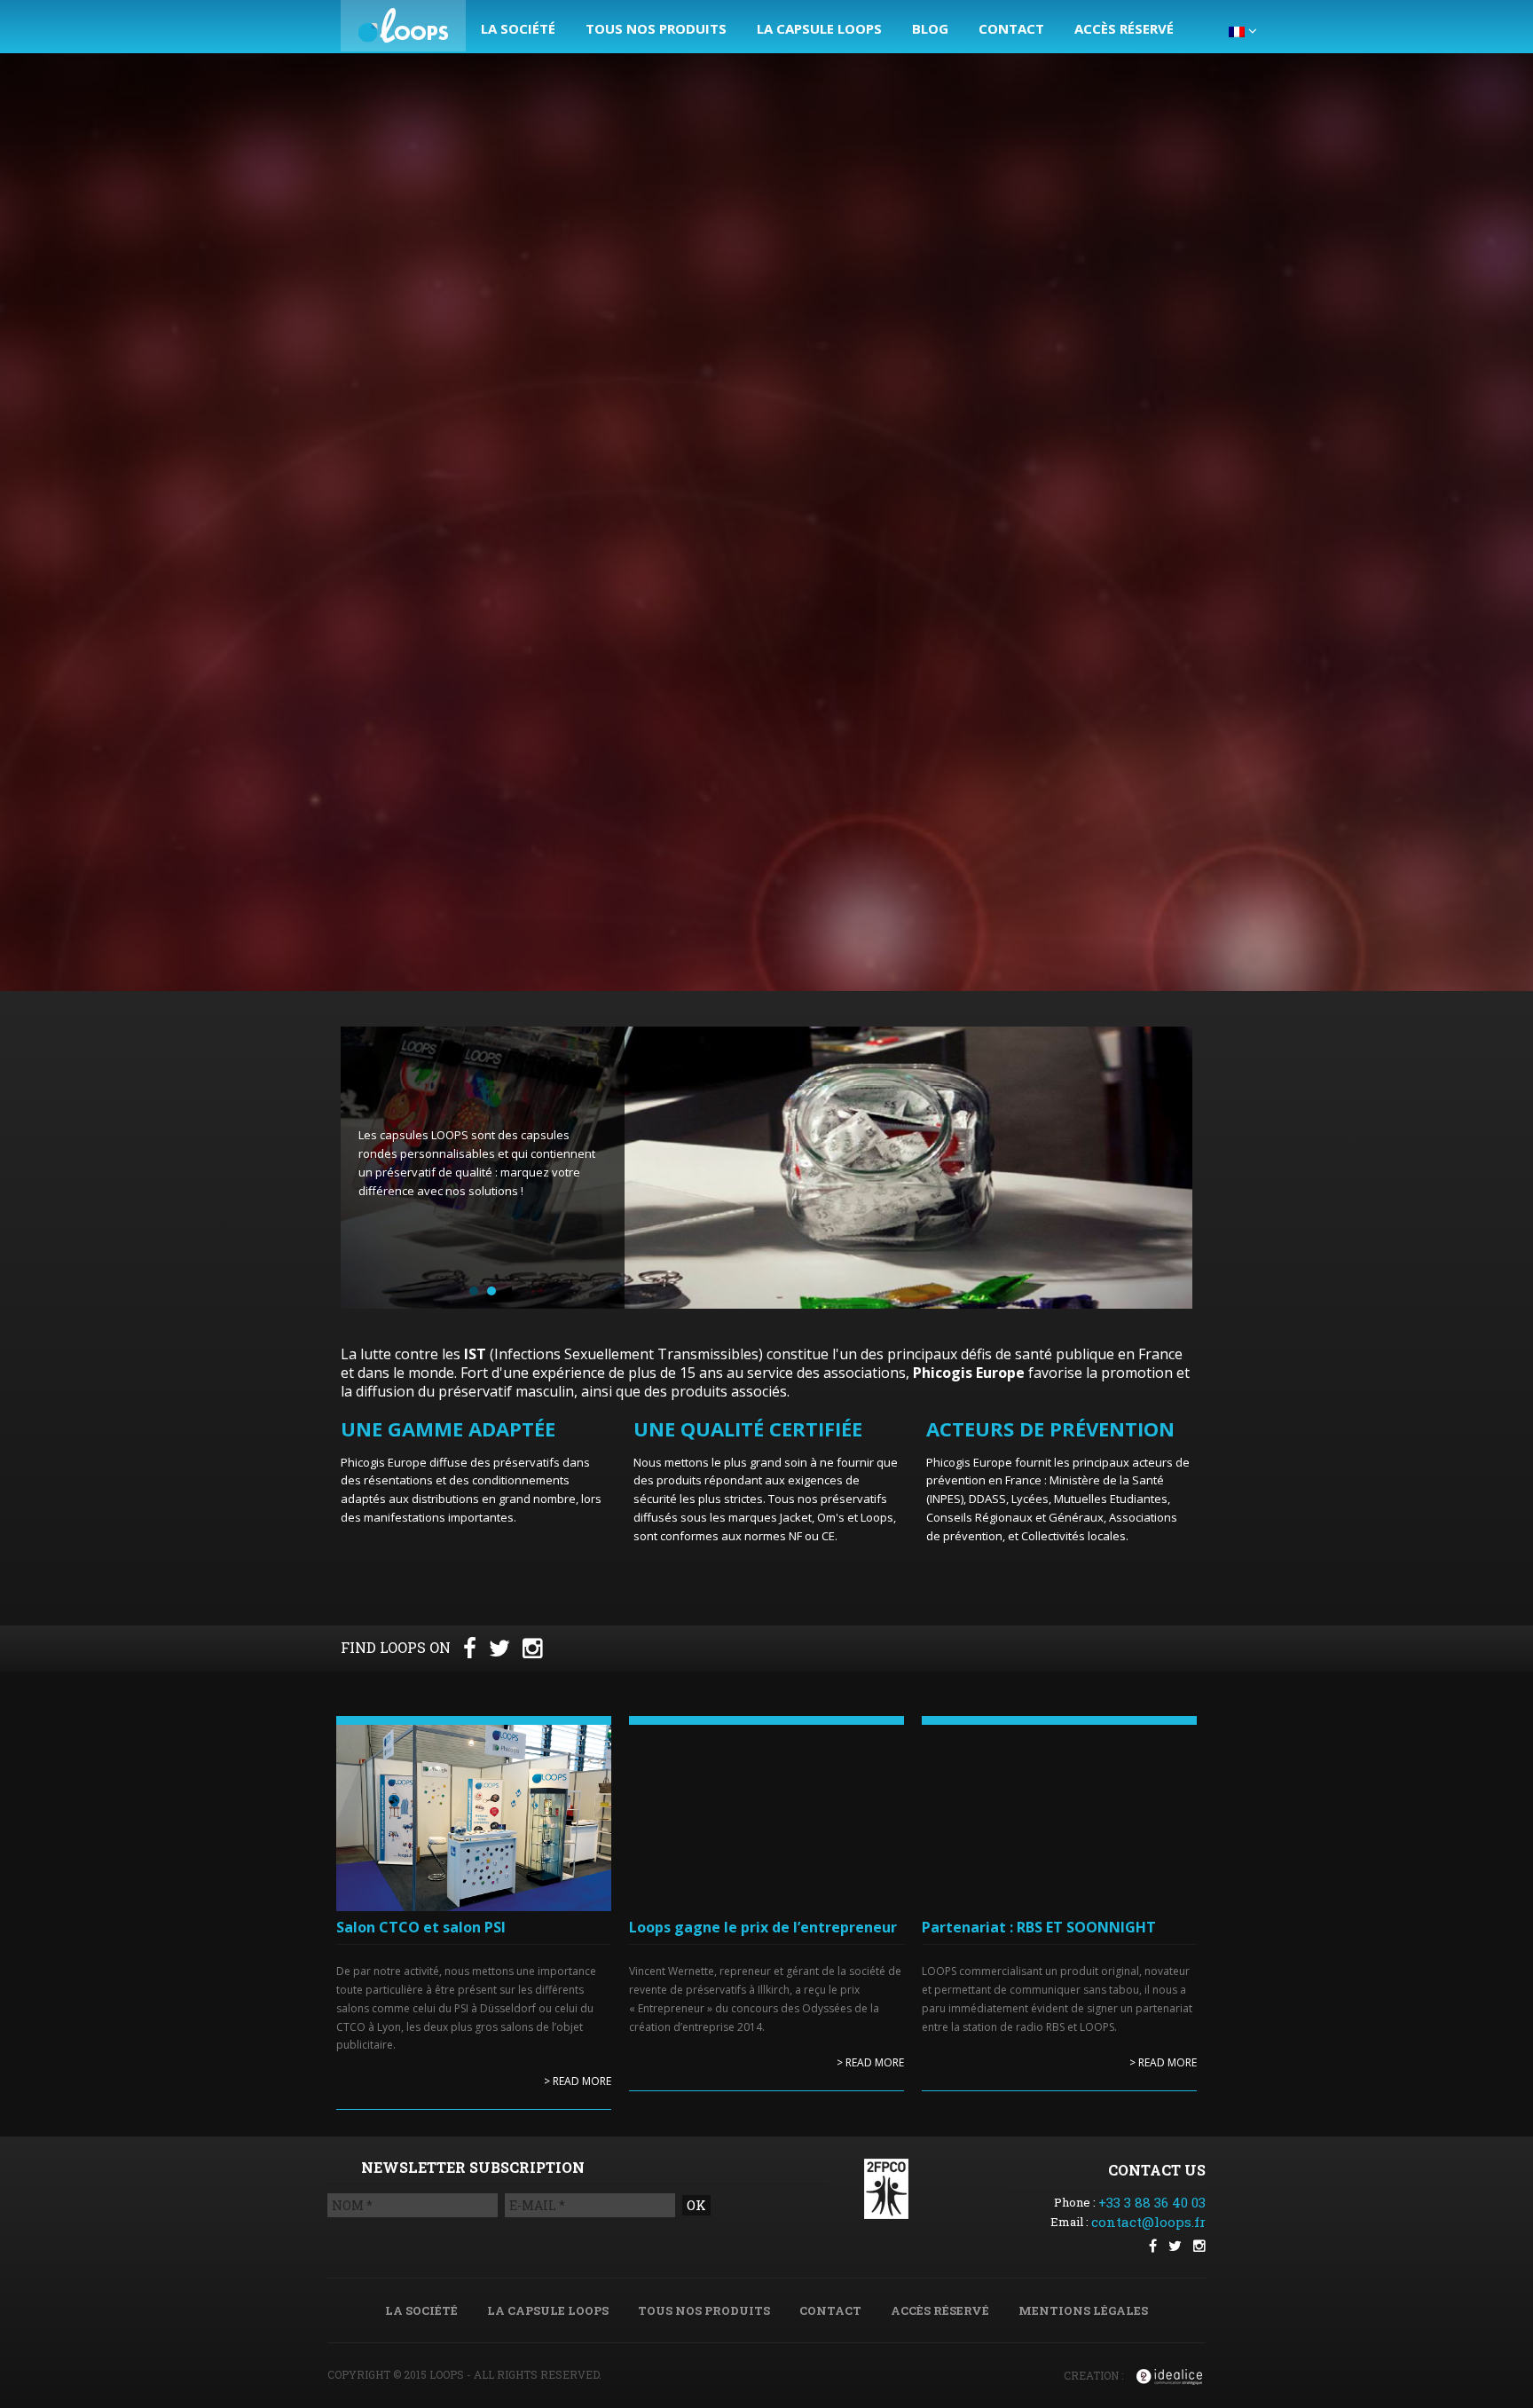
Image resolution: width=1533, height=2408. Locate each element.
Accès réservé (1124, 28)
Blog (930, 28)
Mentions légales (1083, 2310)
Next (1170, 1169)
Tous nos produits (656, 28)
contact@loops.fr (1148, 2222)
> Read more (578, 2081)
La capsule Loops (819, 28)
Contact (1011, 28)
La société (518, 28)
